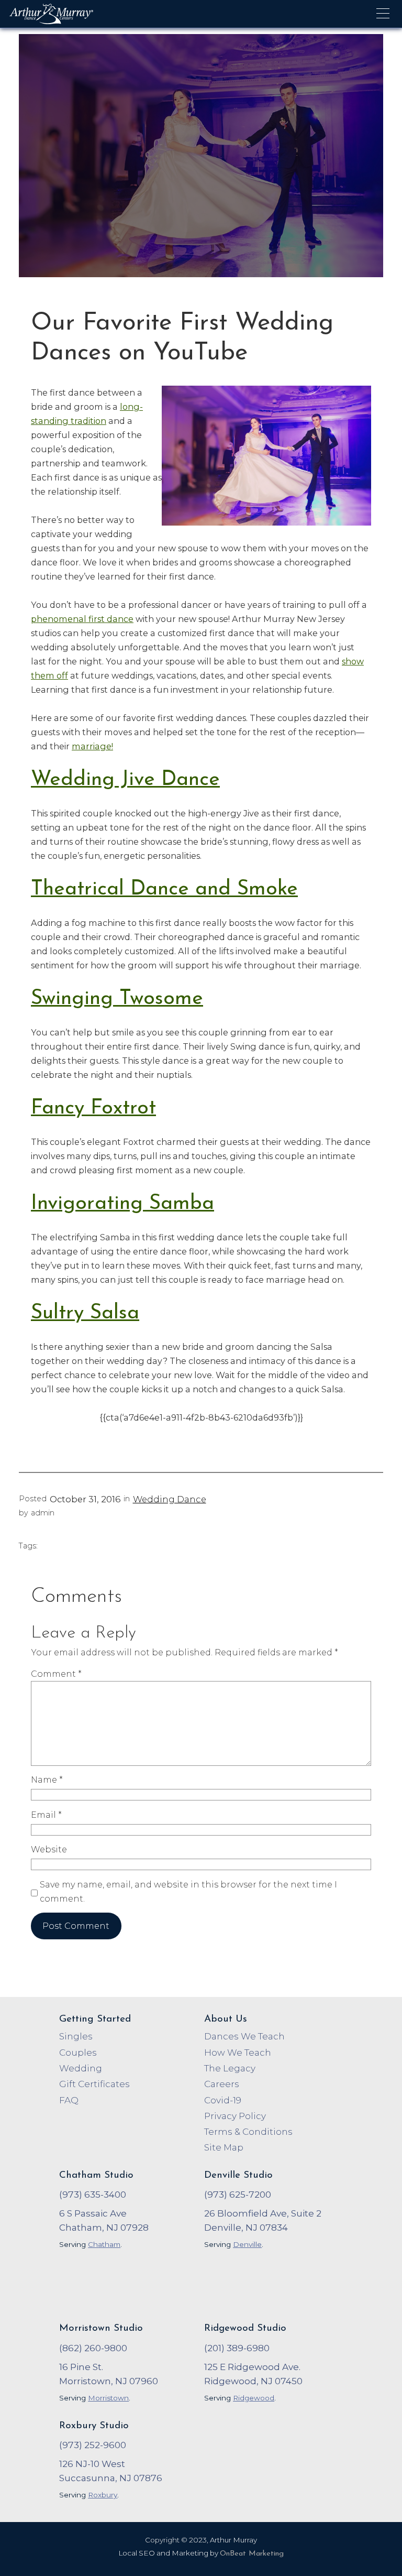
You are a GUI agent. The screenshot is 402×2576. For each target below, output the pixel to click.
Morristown (108, 2398)
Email (46, 1815)
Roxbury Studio (94, 2426)
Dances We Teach (244, 2036)
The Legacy (230, 2068)
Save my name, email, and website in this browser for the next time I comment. (188, 1891)
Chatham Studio (96, 2175)
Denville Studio (238, 2175)
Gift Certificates (94, 2084)
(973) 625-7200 (238, 2195)
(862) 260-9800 (93, 2348)
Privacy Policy (235, 2116)
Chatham (104, 2244)
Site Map (224, 2147)
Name (47, 1780)
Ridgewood (254, 2398)
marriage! (92, 746)
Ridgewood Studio (245, 2328)
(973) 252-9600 (93, 2445)
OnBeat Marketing (252, 2554)
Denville (247, 2244)
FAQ (69, 2100)
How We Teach (238, 2053)
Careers (222, 2084)
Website (49, 1849)
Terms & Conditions (248, 2132)
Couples (78, 2053)
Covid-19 (223, 2100)
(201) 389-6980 (237, 2348)
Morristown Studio (101, 2328)
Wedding (81, 2068)
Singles (76, 2036)
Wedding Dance (170, 1499)
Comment (56, 1674)
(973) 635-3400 (93, 2195)
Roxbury (103, 2495)
